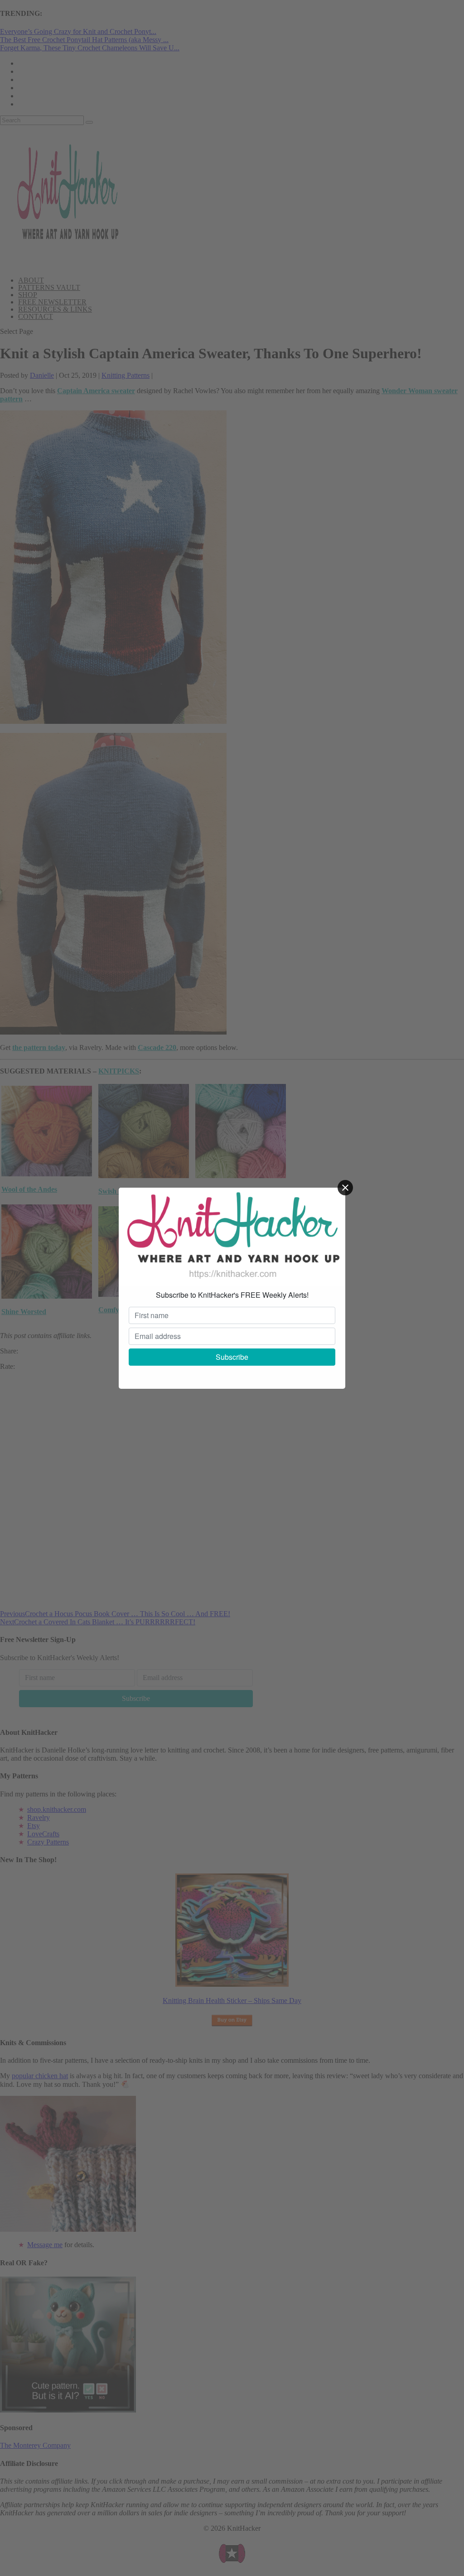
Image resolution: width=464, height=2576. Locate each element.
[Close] (345, 1188)
